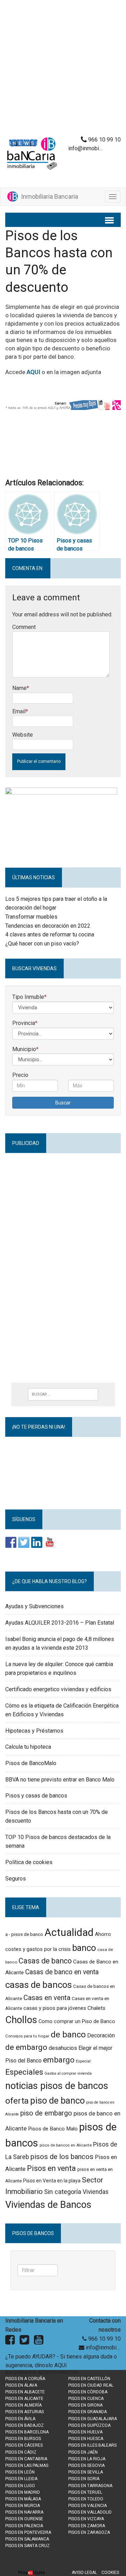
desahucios (63, 2048)
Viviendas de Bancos (48, 2205)
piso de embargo (46, 2113)
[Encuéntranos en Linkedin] (37, 1542)
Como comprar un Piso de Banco (77, 2021)
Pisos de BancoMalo (31, 1763)
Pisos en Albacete (25, 2392)
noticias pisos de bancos (57, 2086)
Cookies (110, 2573)
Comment (24, 627)
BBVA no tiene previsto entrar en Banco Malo (60, 1780)
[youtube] (39, 2342)
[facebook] (10, 2342)
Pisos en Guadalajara (93, 2419)
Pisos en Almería (23, 2405)
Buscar (63, 1103)
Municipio (25, 1049)
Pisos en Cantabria (26, 2459)
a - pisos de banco (24, 1934)
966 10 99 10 (104, 140)
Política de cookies (29, 1862)
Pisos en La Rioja (87, 2459)
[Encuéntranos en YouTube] (50, 1542)
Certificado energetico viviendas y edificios (58, 1689)
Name (19, 688)
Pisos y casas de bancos (36, 1796)
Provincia (25, 1023)
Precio (20, 1075)
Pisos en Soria (84, 2479)
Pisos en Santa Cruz (27, 2546)
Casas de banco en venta (62, 1972)
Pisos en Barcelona (27, 2432)
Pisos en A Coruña (25, 2379)
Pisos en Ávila (20, 2419)
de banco (68, 2035)
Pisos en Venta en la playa (52, 2181)
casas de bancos (38, 1985)
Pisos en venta (51, 2168)
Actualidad (69, 1932)
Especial (83, 2061)
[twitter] (24, 2342)
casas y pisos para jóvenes (55, 2008)
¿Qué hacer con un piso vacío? (42, 944)
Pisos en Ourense (24, 2519)
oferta (17, 2101)
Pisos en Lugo (20, 2486)
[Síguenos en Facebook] (11, 1542)
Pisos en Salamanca (27, 2539)
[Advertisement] (63, 70)
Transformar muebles (31, 917)
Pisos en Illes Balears (92, 2445)
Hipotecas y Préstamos (34, 1731)
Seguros (16, 1879)
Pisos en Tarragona (90, 2486)
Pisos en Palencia (24, 2526)
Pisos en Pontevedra (28, 2532)
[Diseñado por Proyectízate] (32, 2573)
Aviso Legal (84, 2573)
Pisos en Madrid (23, 2492)
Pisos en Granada (87, 2412)
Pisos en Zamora (87, 2526)
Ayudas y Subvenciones (34, 1606)
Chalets (96, 2008)
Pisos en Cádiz (21, 2452)
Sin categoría (63, 2192)
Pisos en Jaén (83, 2452)
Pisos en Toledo (86, 2499)
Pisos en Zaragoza (89, 2532)
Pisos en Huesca (86, 2439)
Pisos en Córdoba (88, 2392)
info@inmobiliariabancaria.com (103, 2347)
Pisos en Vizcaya (86, 2519)
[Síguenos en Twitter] (24, 1542)
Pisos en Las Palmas (27, 2465)
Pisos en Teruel (85, 2492)
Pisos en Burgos (23, 2439)
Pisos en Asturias (24, 2412)
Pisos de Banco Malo (53, 2129)
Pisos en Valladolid (90, 2512)
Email (19, 711)
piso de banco (57, 2100)
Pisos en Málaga (23, 2499)
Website (23, 735)
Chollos (21, 2020)
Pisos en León (20, 2472)
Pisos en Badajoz (24, 2425)
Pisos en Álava (21, 2385)
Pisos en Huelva (85, 2432)
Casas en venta (47, 1998)
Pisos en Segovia (86, 2465)
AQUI (33, 372)
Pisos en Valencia (87, 2506)
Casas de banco (45, 1961)
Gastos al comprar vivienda (68, 2073)
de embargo (26, 2047)
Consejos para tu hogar (27, 2036)
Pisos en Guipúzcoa (89, 2425)
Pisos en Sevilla (86, 2472)
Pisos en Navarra (24, 2512)
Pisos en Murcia (23, 2506)
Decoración (101, 2035)
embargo (59, 2060)
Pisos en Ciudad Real (91, 2385)
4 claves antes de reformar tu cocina (50, 934)
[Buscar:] (63, 1394)
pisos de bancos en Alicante (66, 2145)
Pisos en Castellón (89, 2379)
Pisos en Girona (85, 2405)
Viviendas (96, 2192)
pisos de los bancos (62, 2157)
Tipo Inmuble (29, 997)
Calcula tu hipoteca (28, 1747)
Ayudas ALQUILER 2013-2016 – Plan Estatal (60, 1623)
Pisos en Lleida (21, 2479)
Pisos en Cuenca (86, 2399)
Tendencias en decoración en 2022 (48, 926)
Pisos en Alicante (24, 2399)
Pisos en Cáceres (24, 2445)
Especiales (24, 2072)
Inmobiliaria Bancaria (49, 196)
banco (84, 1948)
